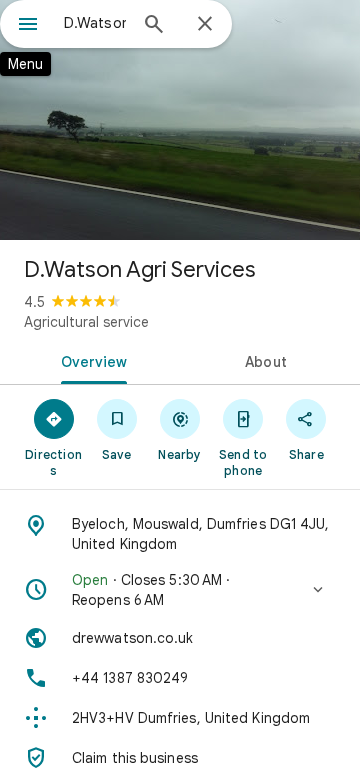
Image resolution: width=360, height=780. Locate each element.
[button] (180, 590)
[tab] (90, 360)
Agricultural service (86, 322)
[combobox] (95, 23)
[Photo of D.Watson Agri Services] (180, 120)
